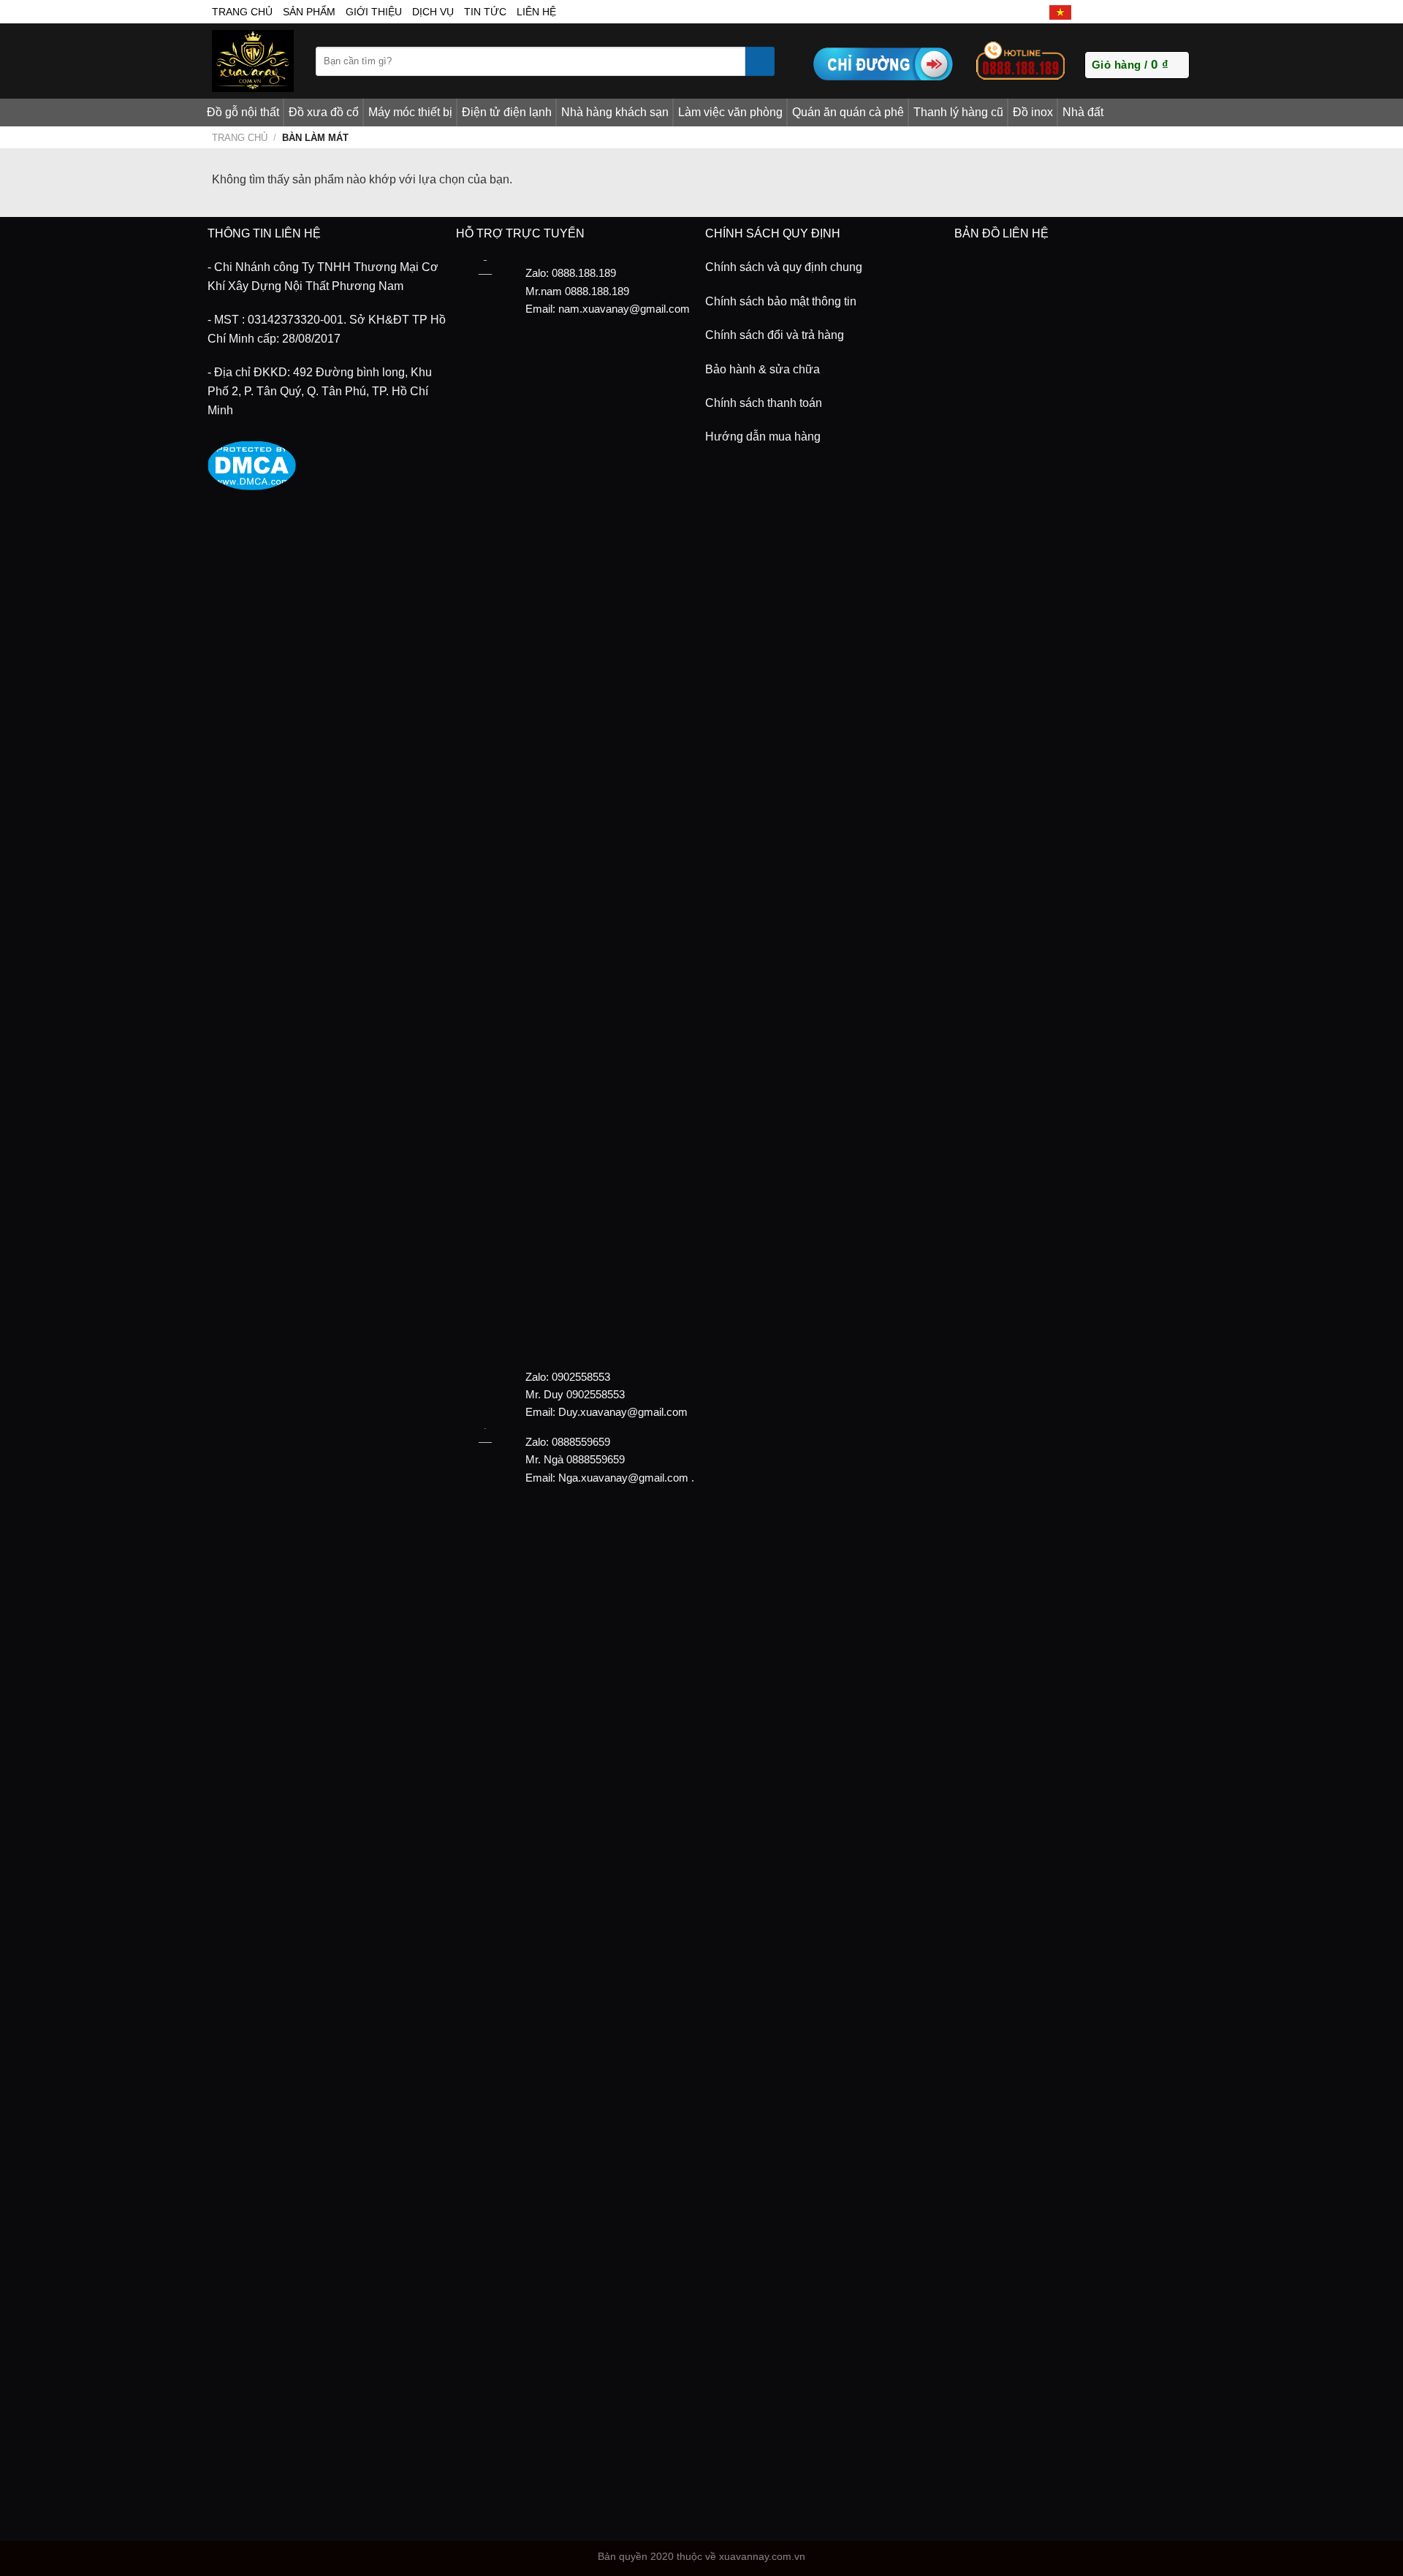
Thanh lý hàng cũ (958, 112)
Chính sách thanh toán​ (764, 403)
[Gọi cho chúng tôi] (1150, 12)
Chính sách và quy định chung (784, 267)
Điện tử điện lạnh (507, 112)
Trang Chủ (242, 12)
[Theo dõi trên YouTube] (1183, 12)
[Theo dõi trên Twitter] (1117, 12)
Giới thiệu (374, 12)
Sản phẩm (309, 12)
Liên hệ (536, 12)
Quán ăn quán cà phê (848, 112)
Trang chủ (240, 138)
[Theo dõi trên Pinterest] (1166, 12)
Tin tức (485, 12)
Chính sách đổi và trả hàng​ (775, 335)
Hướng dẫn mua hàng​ (763, 437)
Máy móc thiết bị (410, 112)
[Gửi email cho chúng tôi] (1134, 12)
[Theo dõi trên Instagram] (1101, 12)
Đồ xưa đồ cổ (324, 112)
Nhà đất (1083, 112)
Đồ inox (1033, 112)
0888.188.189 (597, 291)
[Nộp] (760, 61)
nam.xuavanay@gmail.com (624, 309)
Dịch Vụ (433, 12)
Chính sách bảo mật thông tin (781, 301)
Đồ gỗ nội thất (243, 112)
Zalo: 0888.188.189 (571, 273)
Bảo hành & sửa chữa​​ (763, 369)
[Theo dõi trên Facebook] (1085, 12)
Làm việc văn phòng (730, 112)
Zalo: (537, 1377)
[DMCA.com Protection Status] (252, 464)
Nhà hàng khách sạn (615, 112)
